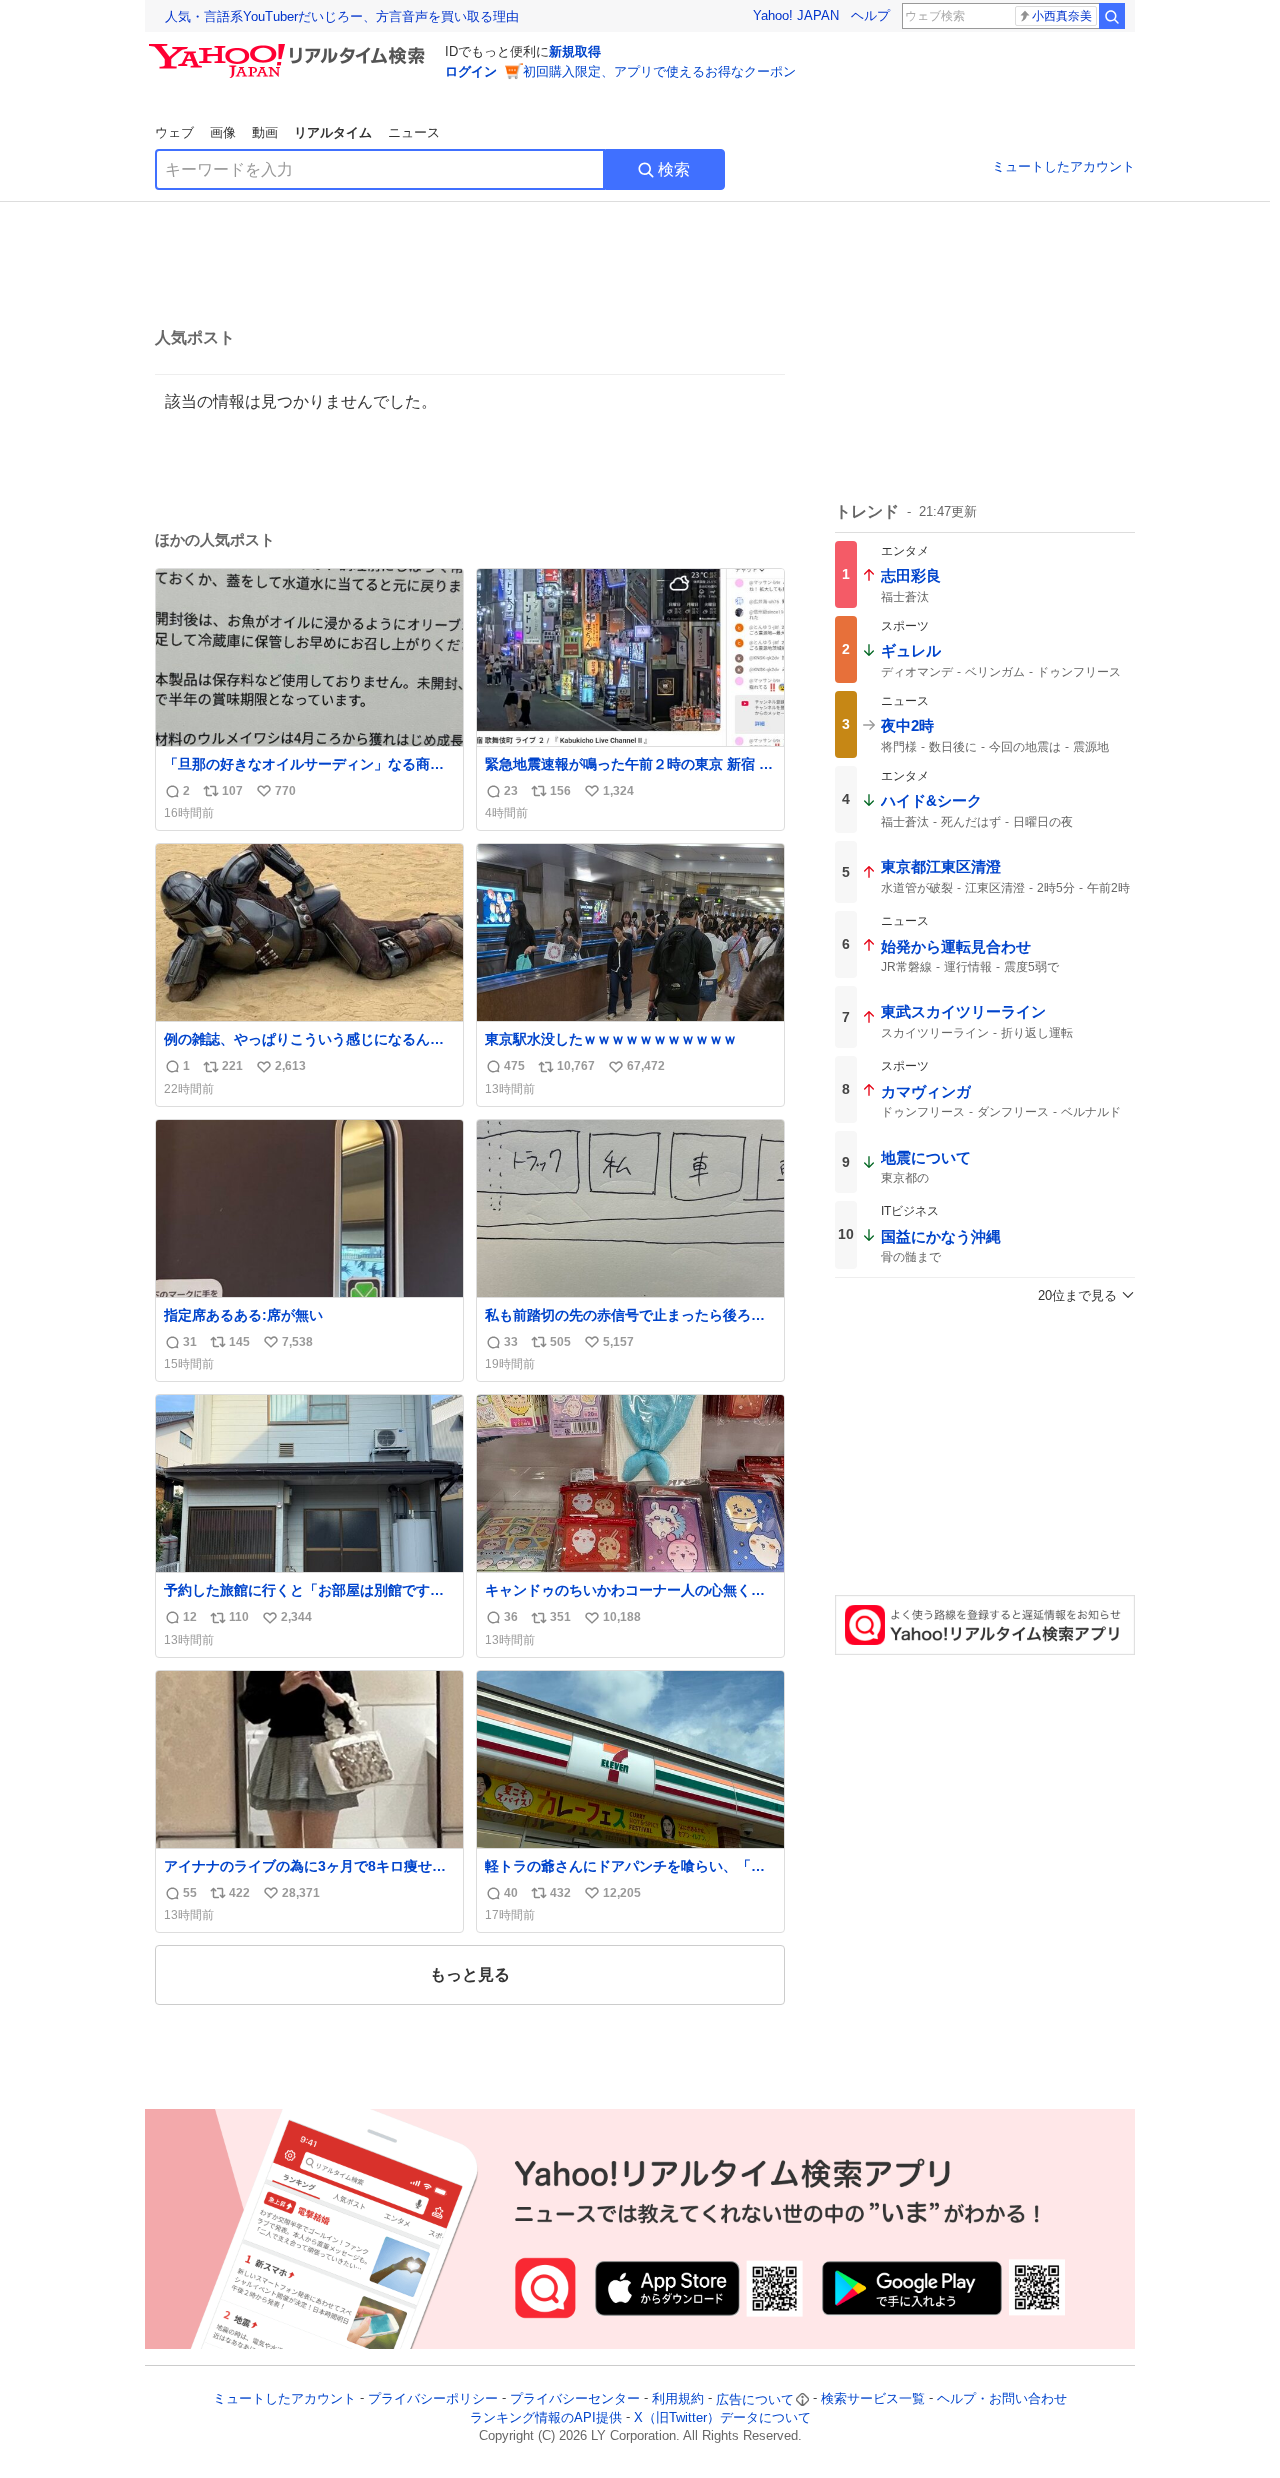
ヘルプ (870, 15)
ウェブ (174, 132)
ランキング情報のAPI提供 (546, 2417)
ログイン (471, 71)
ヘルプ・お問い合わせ (1002, 2399)
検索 (674, 169)
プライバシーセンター (575, 2399)
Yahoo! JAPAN (796, 15)
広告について (755, 2399)
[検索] (1112, 16)
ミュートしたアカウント (1063, 166)
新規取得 (575, 51)
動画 (265, 132)
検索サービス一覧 (873, 2399)
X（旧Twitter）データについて (722, 2417)
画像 (223, 132)
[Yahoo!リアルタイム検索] (290, 49)
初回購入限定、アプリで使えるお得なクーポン (659, 71)
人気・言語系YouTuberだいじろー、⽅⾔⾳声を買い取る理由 (342, 16)
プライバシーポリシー (433, 2399)
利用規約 (678, 2399)
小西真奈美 (1062, 16)
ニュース (414, 132)
